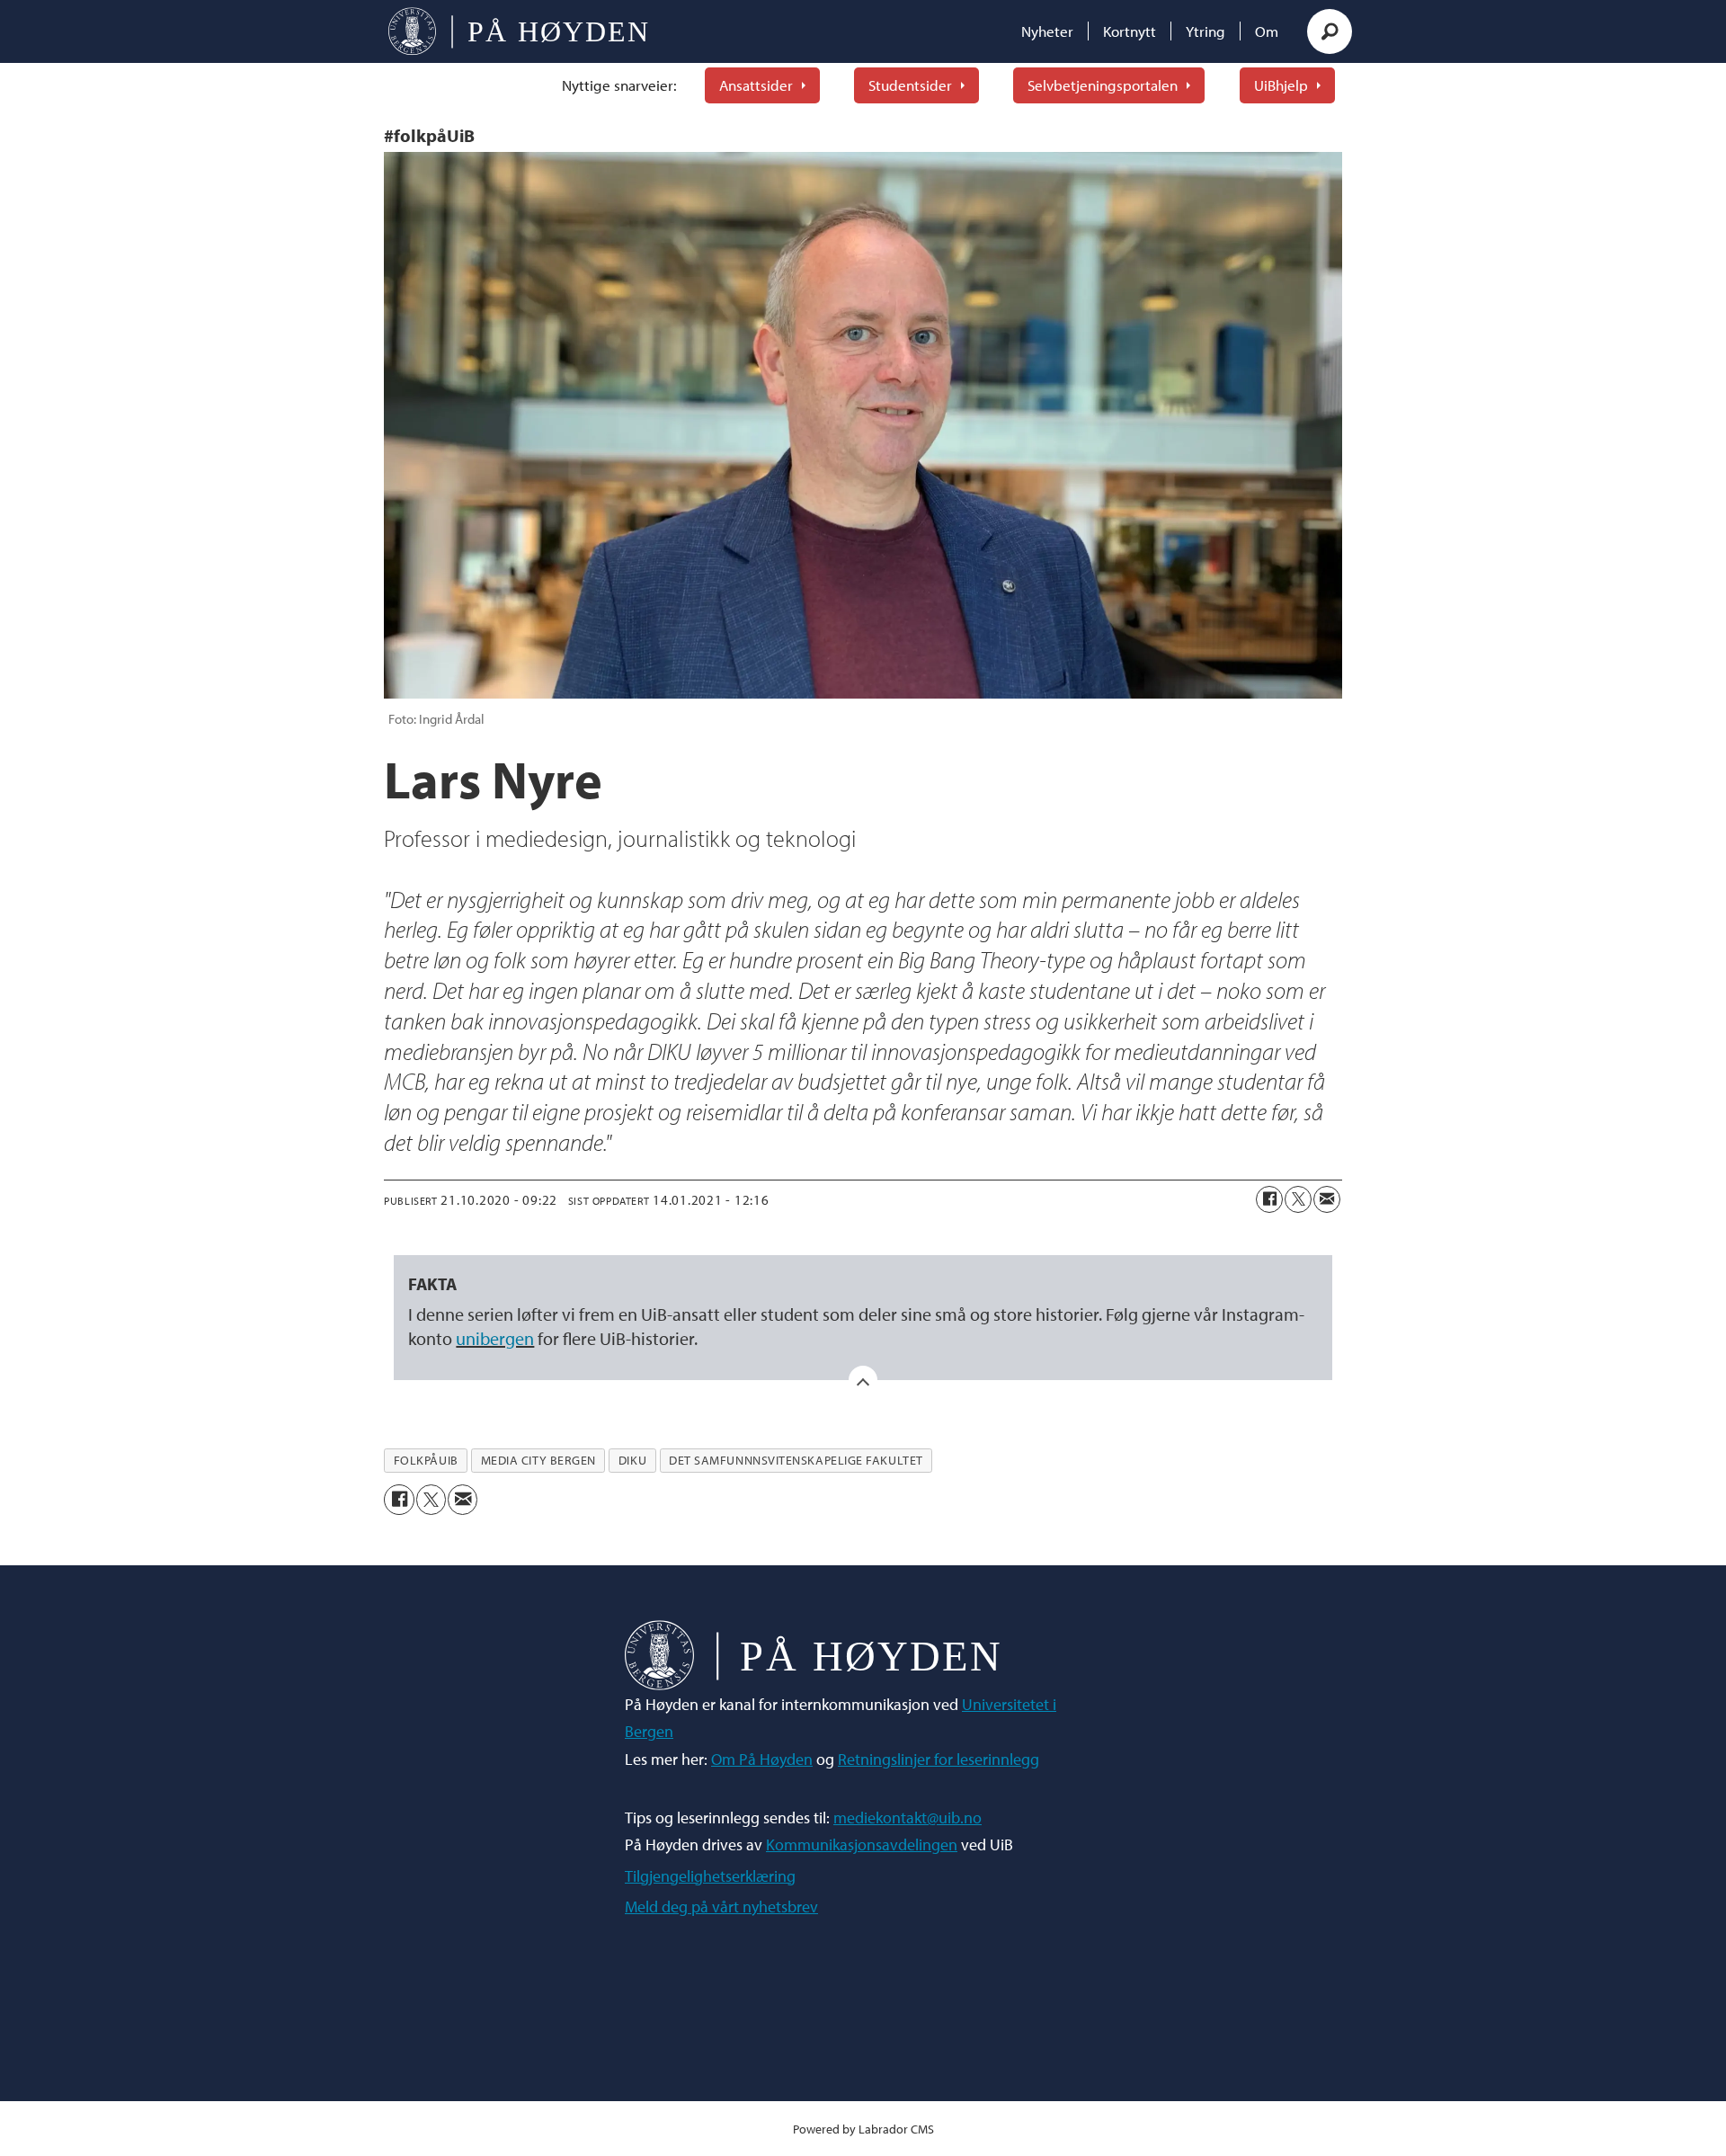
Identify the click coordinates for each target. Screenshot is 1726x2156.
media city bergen (538, 1460)
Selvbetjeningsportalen (1103, 85)
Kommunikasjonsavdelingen (862, 1844)
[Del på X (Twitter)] (1298, 1199)
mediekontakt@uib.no (907, 1817)
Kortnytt (1130, 31)
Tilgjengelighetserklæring (710, 1876)
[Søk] (1330, 31)
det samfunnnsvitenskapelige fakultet (796, 1460)
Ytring (1206, 31)
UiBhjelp (1281, 85)
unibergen (495, 1338)
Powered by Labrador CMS (863, 2129)
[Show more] (863, 1380)
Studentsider (910, 85)
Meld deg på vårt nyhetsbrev (721, 1907)
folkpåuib (426, 1460)
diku (632, 1460)
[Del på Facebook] (1269, 1199)
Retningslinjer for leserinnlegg (939, 1759)
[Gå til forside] (518, 31)
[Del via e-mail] (1327, 1199)
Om (1267, 31)
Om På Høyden (762, 1759)
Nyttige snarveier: (619, 85)
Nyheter (1047, 31)
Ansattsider (756, 85)
